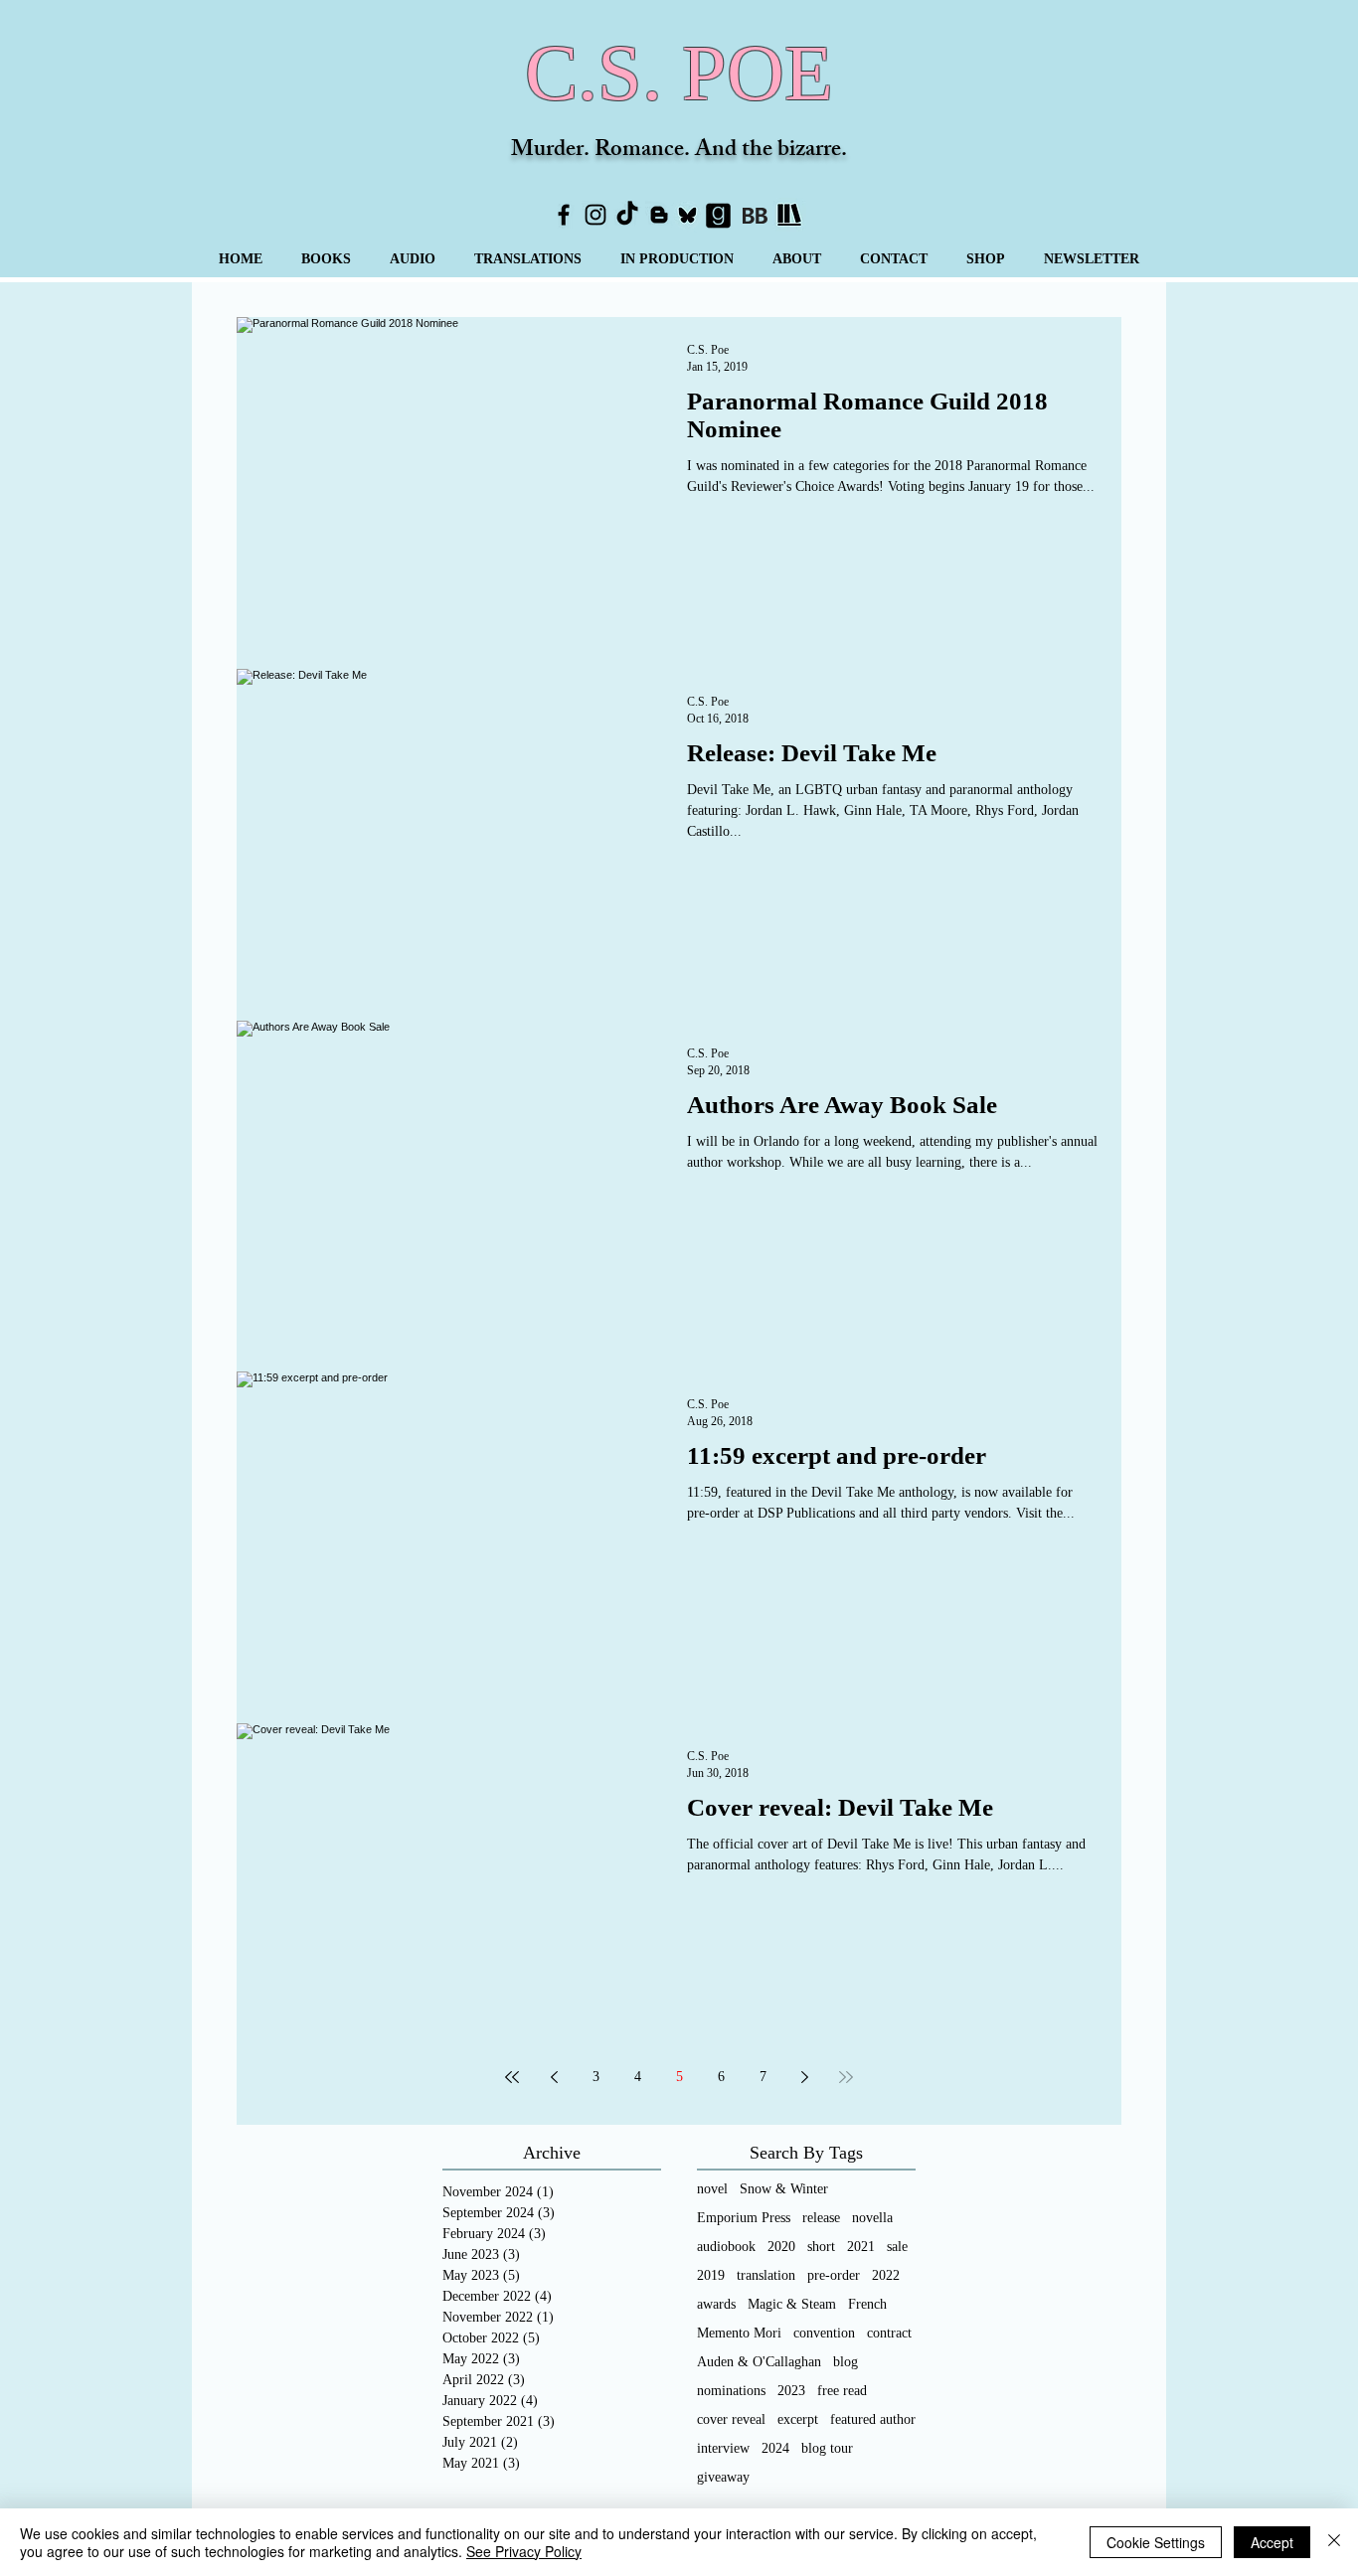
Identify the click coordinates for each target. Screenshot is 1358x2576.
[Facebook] (564, 215)
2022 (886, 2275)
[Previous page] (554, 2077)
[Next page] (804, 2077)
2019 (711, 2275)
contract (889, 2333)
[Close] (1334, 2542)
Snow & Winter (784, 2189)
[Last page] (846, 2077)
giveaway (723, 2477)
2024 (775, 2448)
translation (766, 2275)
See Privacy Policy (524, 2551)
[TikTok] (627, 215)
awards (716, 2304)
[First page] (512, 2077)
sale (897, 2247)
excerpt (798, 2419)
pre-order (834, 2275)
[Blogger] (659, 215)
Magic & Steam (792, 2304)
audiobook (726, 2247)
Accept (1272, 2542)
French (867, 2304)
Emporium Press (744, 2218)
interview (723, 2448)
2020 (781, 2247)
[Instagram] (595, 215)
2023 (791, 2391)
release (821, 2218)
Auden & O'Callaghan (759, 2362)
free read (842, 2391)
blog (846, 2362)
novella (872, 2218)
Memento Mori (739, 2333)
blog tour (827, 2448)
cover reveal (731, 2419)
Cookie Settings (1156, 2542)
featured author (873, 2419)
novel (712, 2189)
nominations (731, 2391)
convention (824, 2333)
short (821, 2247)
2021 (861, 2247)
